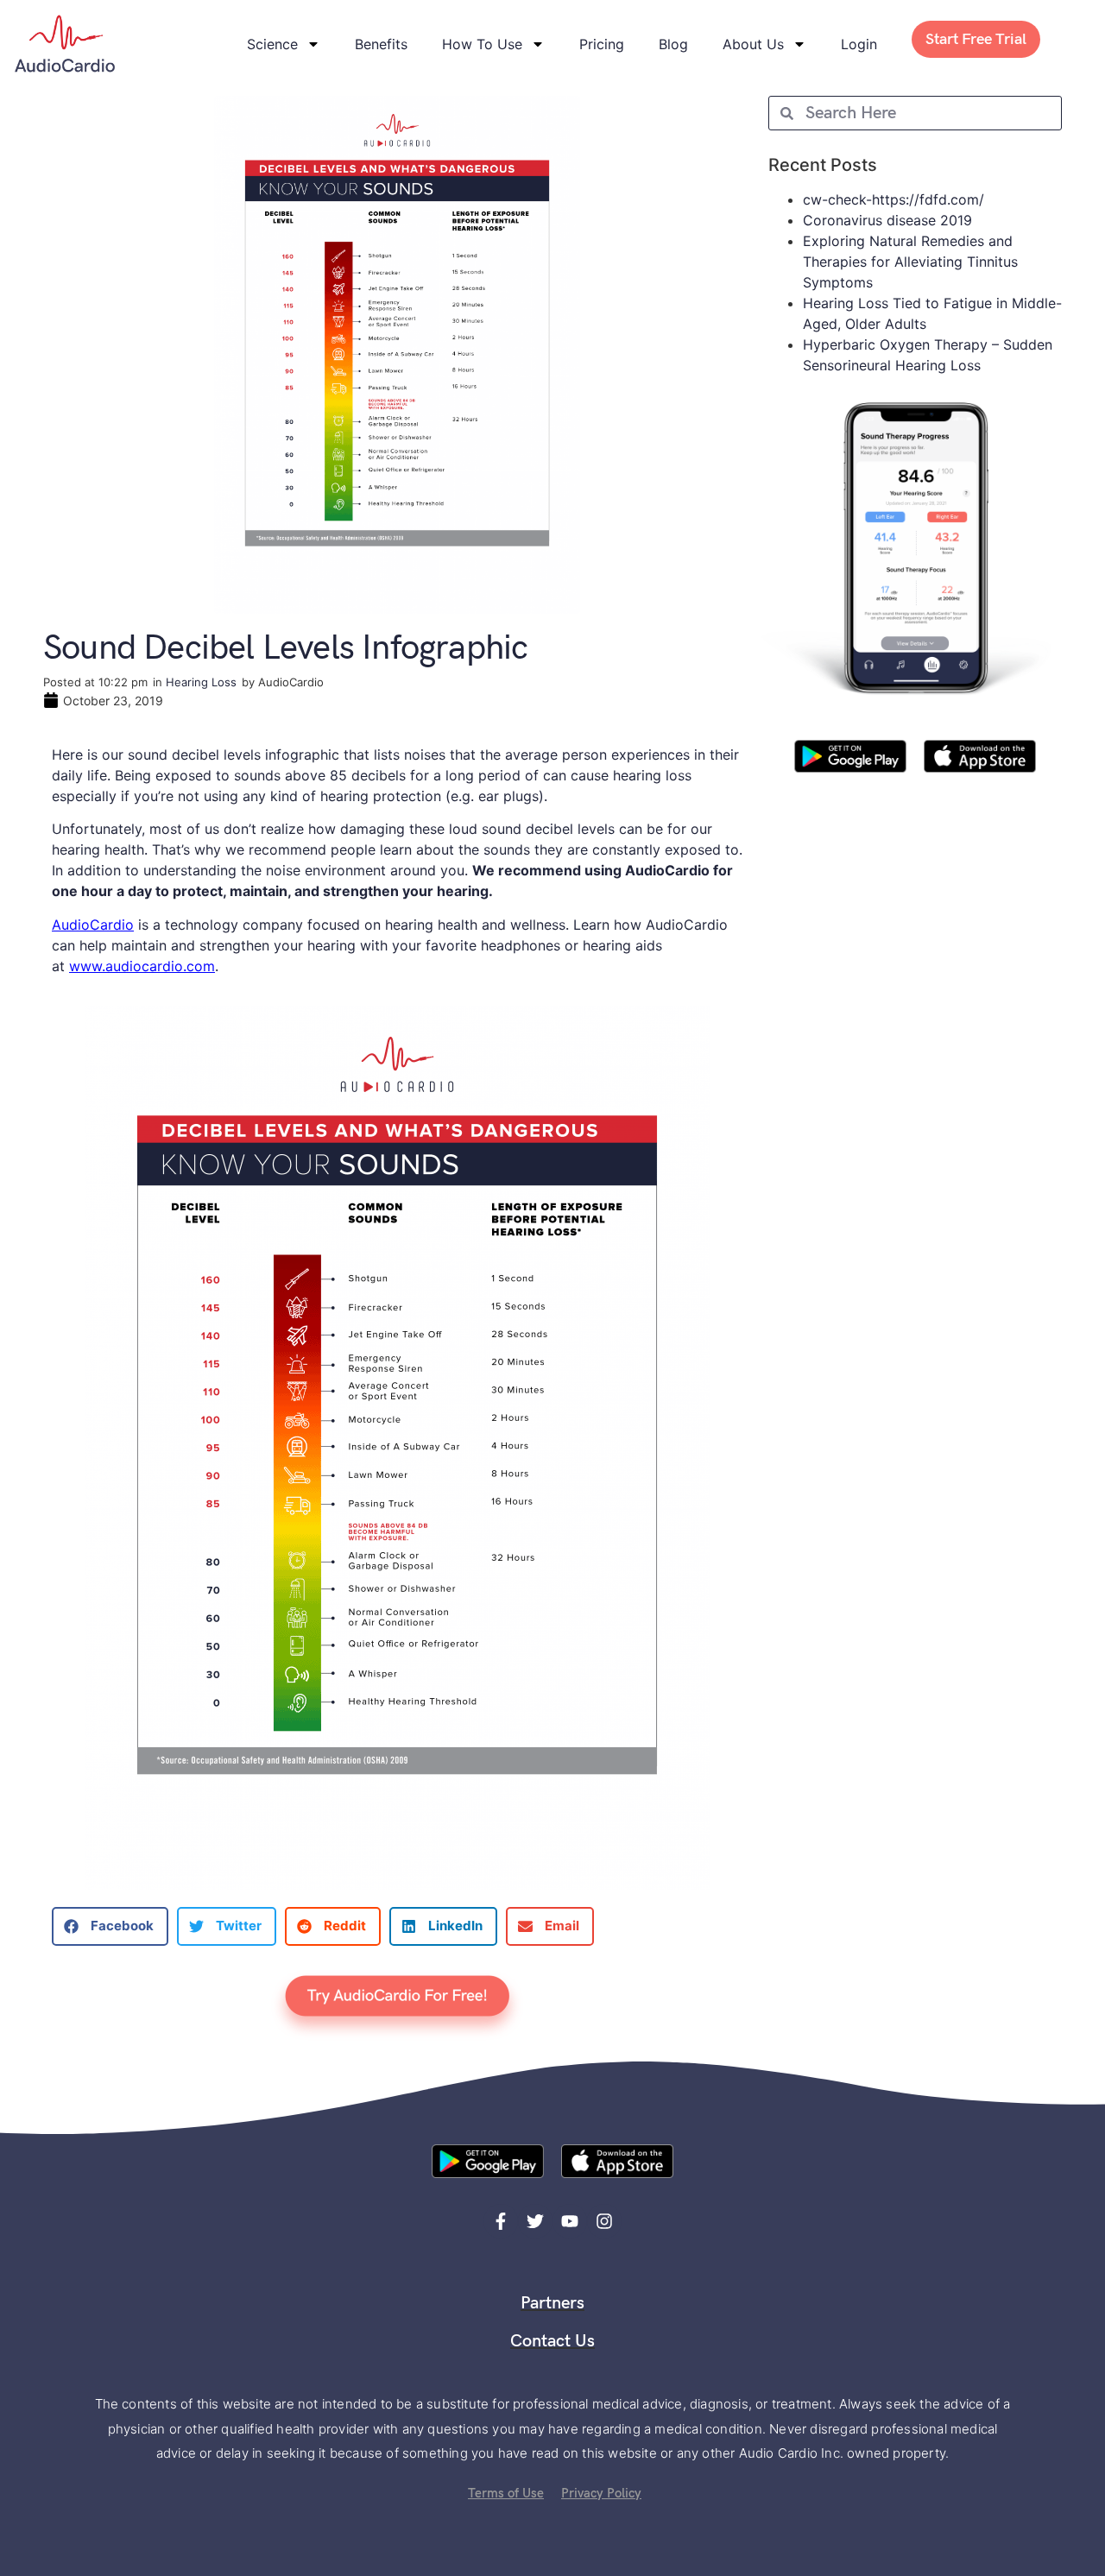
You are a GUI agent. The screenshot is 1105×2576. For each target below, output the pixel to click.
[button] (110, 1926)
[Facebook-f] (501, 2221)
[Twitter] (535, 2221)
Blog (673, 44)
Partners (552, 2303)
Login (859, 44)
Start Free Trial (976, 39)
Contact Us (552, 2341)
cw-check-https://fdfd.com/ (893, 199)
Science (272, 44)
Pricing (602, 44)
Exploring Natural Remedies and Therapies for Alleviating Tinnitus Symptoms (910, 262)
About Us (753, 44)
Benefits (381, 44)
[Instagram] (604, 2221)
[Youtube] (570, 2221)
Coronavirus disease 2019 (887, 220)
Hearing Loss (201, 682)
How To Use (482, 44)
